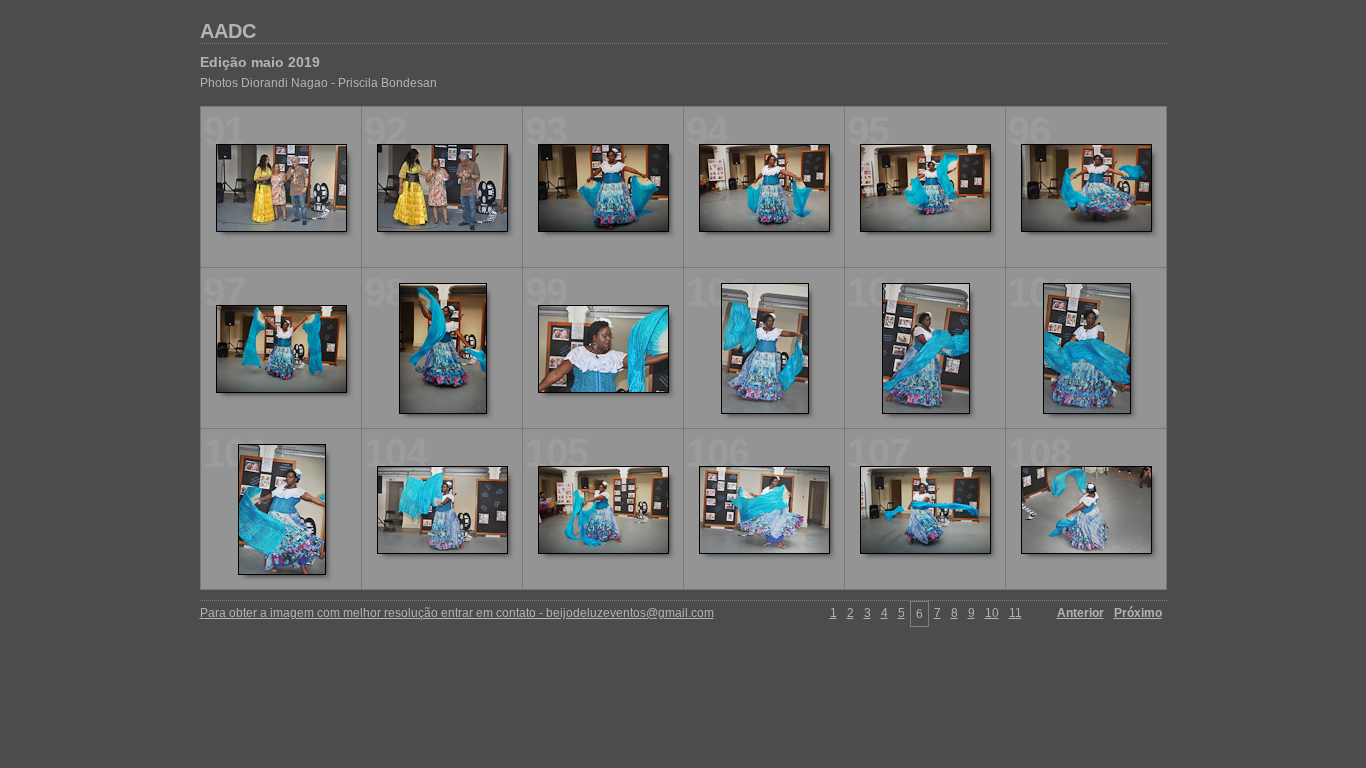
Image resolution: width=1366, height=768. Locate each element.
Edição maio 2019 (260, 62)
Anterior (1080, 613)
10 (992, 613)
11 (1015, 613)
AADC (228, 31)
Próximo (1138, 613)
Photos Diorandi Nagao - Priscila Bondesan (318, 83)
